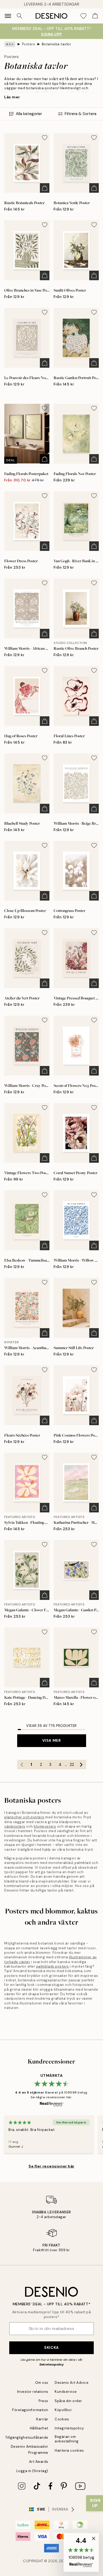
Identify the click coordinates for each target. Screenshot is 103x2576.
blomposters (45, 1826)
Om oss (42, 2383)
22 (72, 1765)
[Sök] (20, 16)
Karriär (42, 2419)
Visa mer (51, 1740)
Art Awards (39, 2462)
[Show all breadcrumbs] (10, 44)
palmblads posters (53, 1966)
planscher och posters (24, 1817)
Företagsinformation (30, 2410)
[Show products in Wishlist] (83, 16)
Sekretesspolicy (51, 2364)
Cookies (62, 2419)
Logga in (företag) (32, 2471)
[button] (81, 2552)
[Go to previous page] (22, 1765)
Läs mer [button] (12, 97)
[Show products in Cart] (95, 16)
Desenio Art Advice (72, 2383)
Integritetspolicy (69, 2428)
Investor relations (33, 2392)
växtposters (15, 1826)
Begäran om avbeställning (67, 2439)
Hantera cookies (69, 2450)
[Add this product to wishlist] (45, 138)
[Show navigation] (8, 16)
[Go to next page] (81, 1765)
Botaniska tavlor (56, 44)
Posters (29, 44)
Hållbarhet (39, 2428)
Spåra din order (68, 2401)
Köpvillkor (63, 2410)
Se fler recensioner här (51, 2166)
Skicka (51, 2347)
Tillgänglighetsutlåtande (27, 2437)
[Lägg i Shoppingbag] (45, 188)
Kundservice (66, 2392)
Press (43, 2401)
